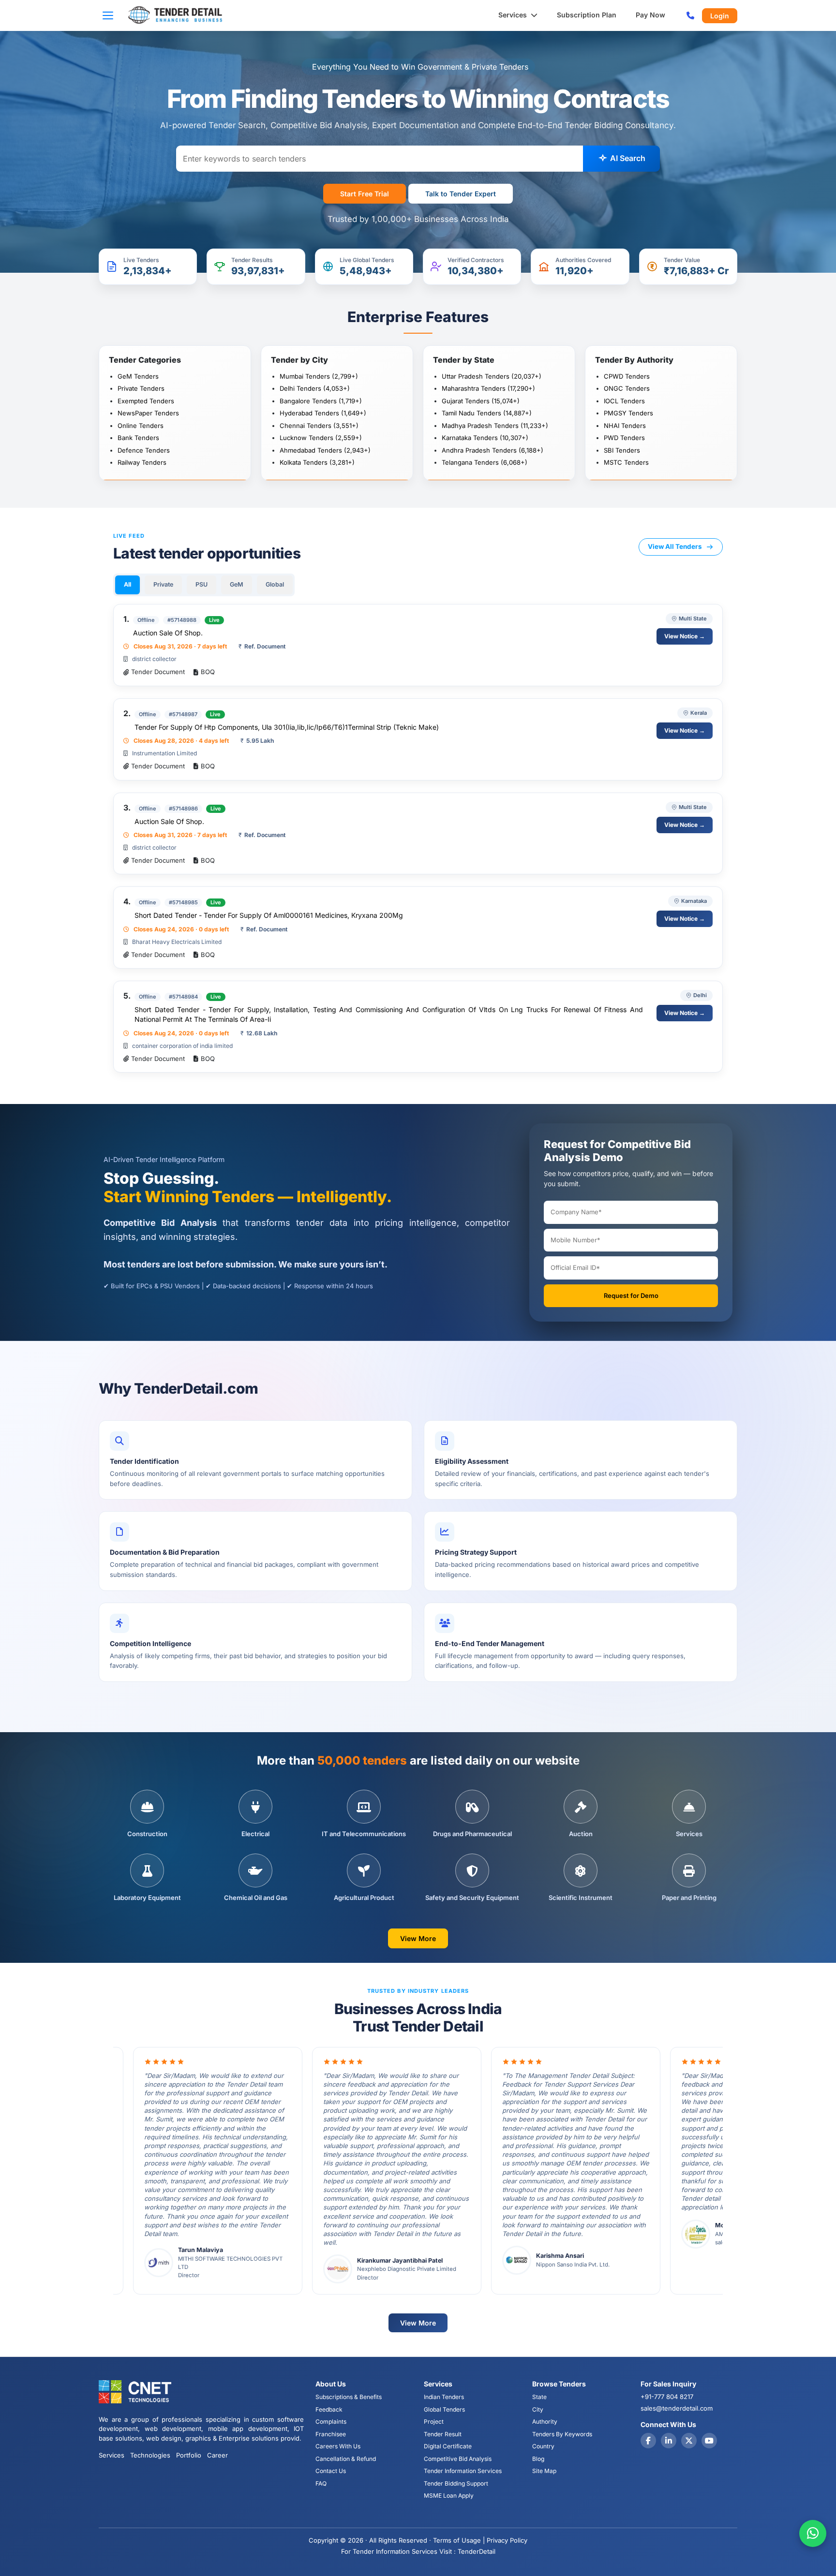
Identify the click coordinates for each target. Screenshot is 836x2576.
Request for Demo (631, 1295)
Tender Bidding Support (456, 2483)
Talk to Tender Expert (461, 194)
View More (418, 1938)
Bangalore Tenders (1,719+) (321, 401)
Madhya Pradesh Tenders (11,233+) (495, 426)
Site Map (544, 2471)
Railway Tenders (142, 462)
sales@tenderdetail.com (677, 2408)
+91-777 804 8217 (667, 2397)
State (539, 2397)
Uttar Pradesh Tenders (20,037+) (492, 376)
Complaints (331, 2421)
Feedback (329, 2409)
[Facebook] (648, 2441)
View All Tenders (675, 546)
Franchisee (331, 2434)
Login (720, 16)
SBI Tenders (622, 450)
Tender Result (443, 2434)
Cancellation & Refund (346, 2459)
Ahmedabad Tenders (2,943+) (325, 450)
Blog (538, 2459)
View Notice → (685, 636)
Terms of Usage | (459, 2540)
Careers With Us (338, 2446)
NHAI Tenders (625, 426)
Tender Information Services (463, 2471)
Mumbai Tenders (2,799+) (319, 376)
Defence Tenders (144, 450)
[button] (111, 15)
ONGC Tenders (627, 388)
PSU (202, 584)
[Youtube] (709, 2441)
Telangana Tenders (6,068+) (485, 462)
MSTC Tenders (626, 462)
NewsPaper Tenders (148, 413)
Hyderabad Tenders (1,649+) (323, 413)
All (127, 584)
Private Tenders (141, 388)
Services (514, 15)
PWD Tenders (624, 438)
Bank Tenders (138, 438)
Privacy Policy (507, 2540)
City (538, 2409)
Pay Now (650, 15)
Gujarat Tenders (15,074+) (481, 401)
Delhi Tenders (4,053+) (315, 388)
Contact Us (331, 2471)
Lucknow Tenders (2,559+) (321, 438)
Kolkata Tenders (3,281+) (317, 462)
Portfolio (189, 2455)
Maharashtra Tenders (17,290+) (488, 388)
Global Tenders (444, 2409)
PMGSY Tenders (628, 413)
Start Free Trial (365, 194)
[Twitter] (689, 2441)
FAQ (321, 2483)
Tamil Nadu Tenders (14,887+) (487, 413)
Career (217, 2455)
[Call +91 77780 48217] (690, 15)
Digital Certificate (448, 2446)
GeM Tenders (138, 376)
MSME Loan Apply (449, 2495)
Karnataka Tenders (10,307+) (485, 438)
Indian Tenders (444, 2397)
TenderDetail (477, 2551)
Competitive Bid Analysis (458, 2459)
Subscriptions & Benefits (349, 2397)
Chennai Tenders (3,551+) (319, 426)
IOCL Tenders (624, 401)
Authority (545, 2421)
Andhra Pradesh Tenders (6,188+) (493, 450)
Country (543, 2446)
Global (275, 584)
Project (434, 2421)
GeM (237, 584)
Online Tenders (141, 426)
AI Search (627, 158)
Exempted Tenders (146, 401)
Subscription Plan (587, 15)
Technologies (150, 2455)
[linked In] (669, 2441)
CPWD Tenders (627, 376)
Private (163, 584)
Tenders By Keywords (562, 2434)
